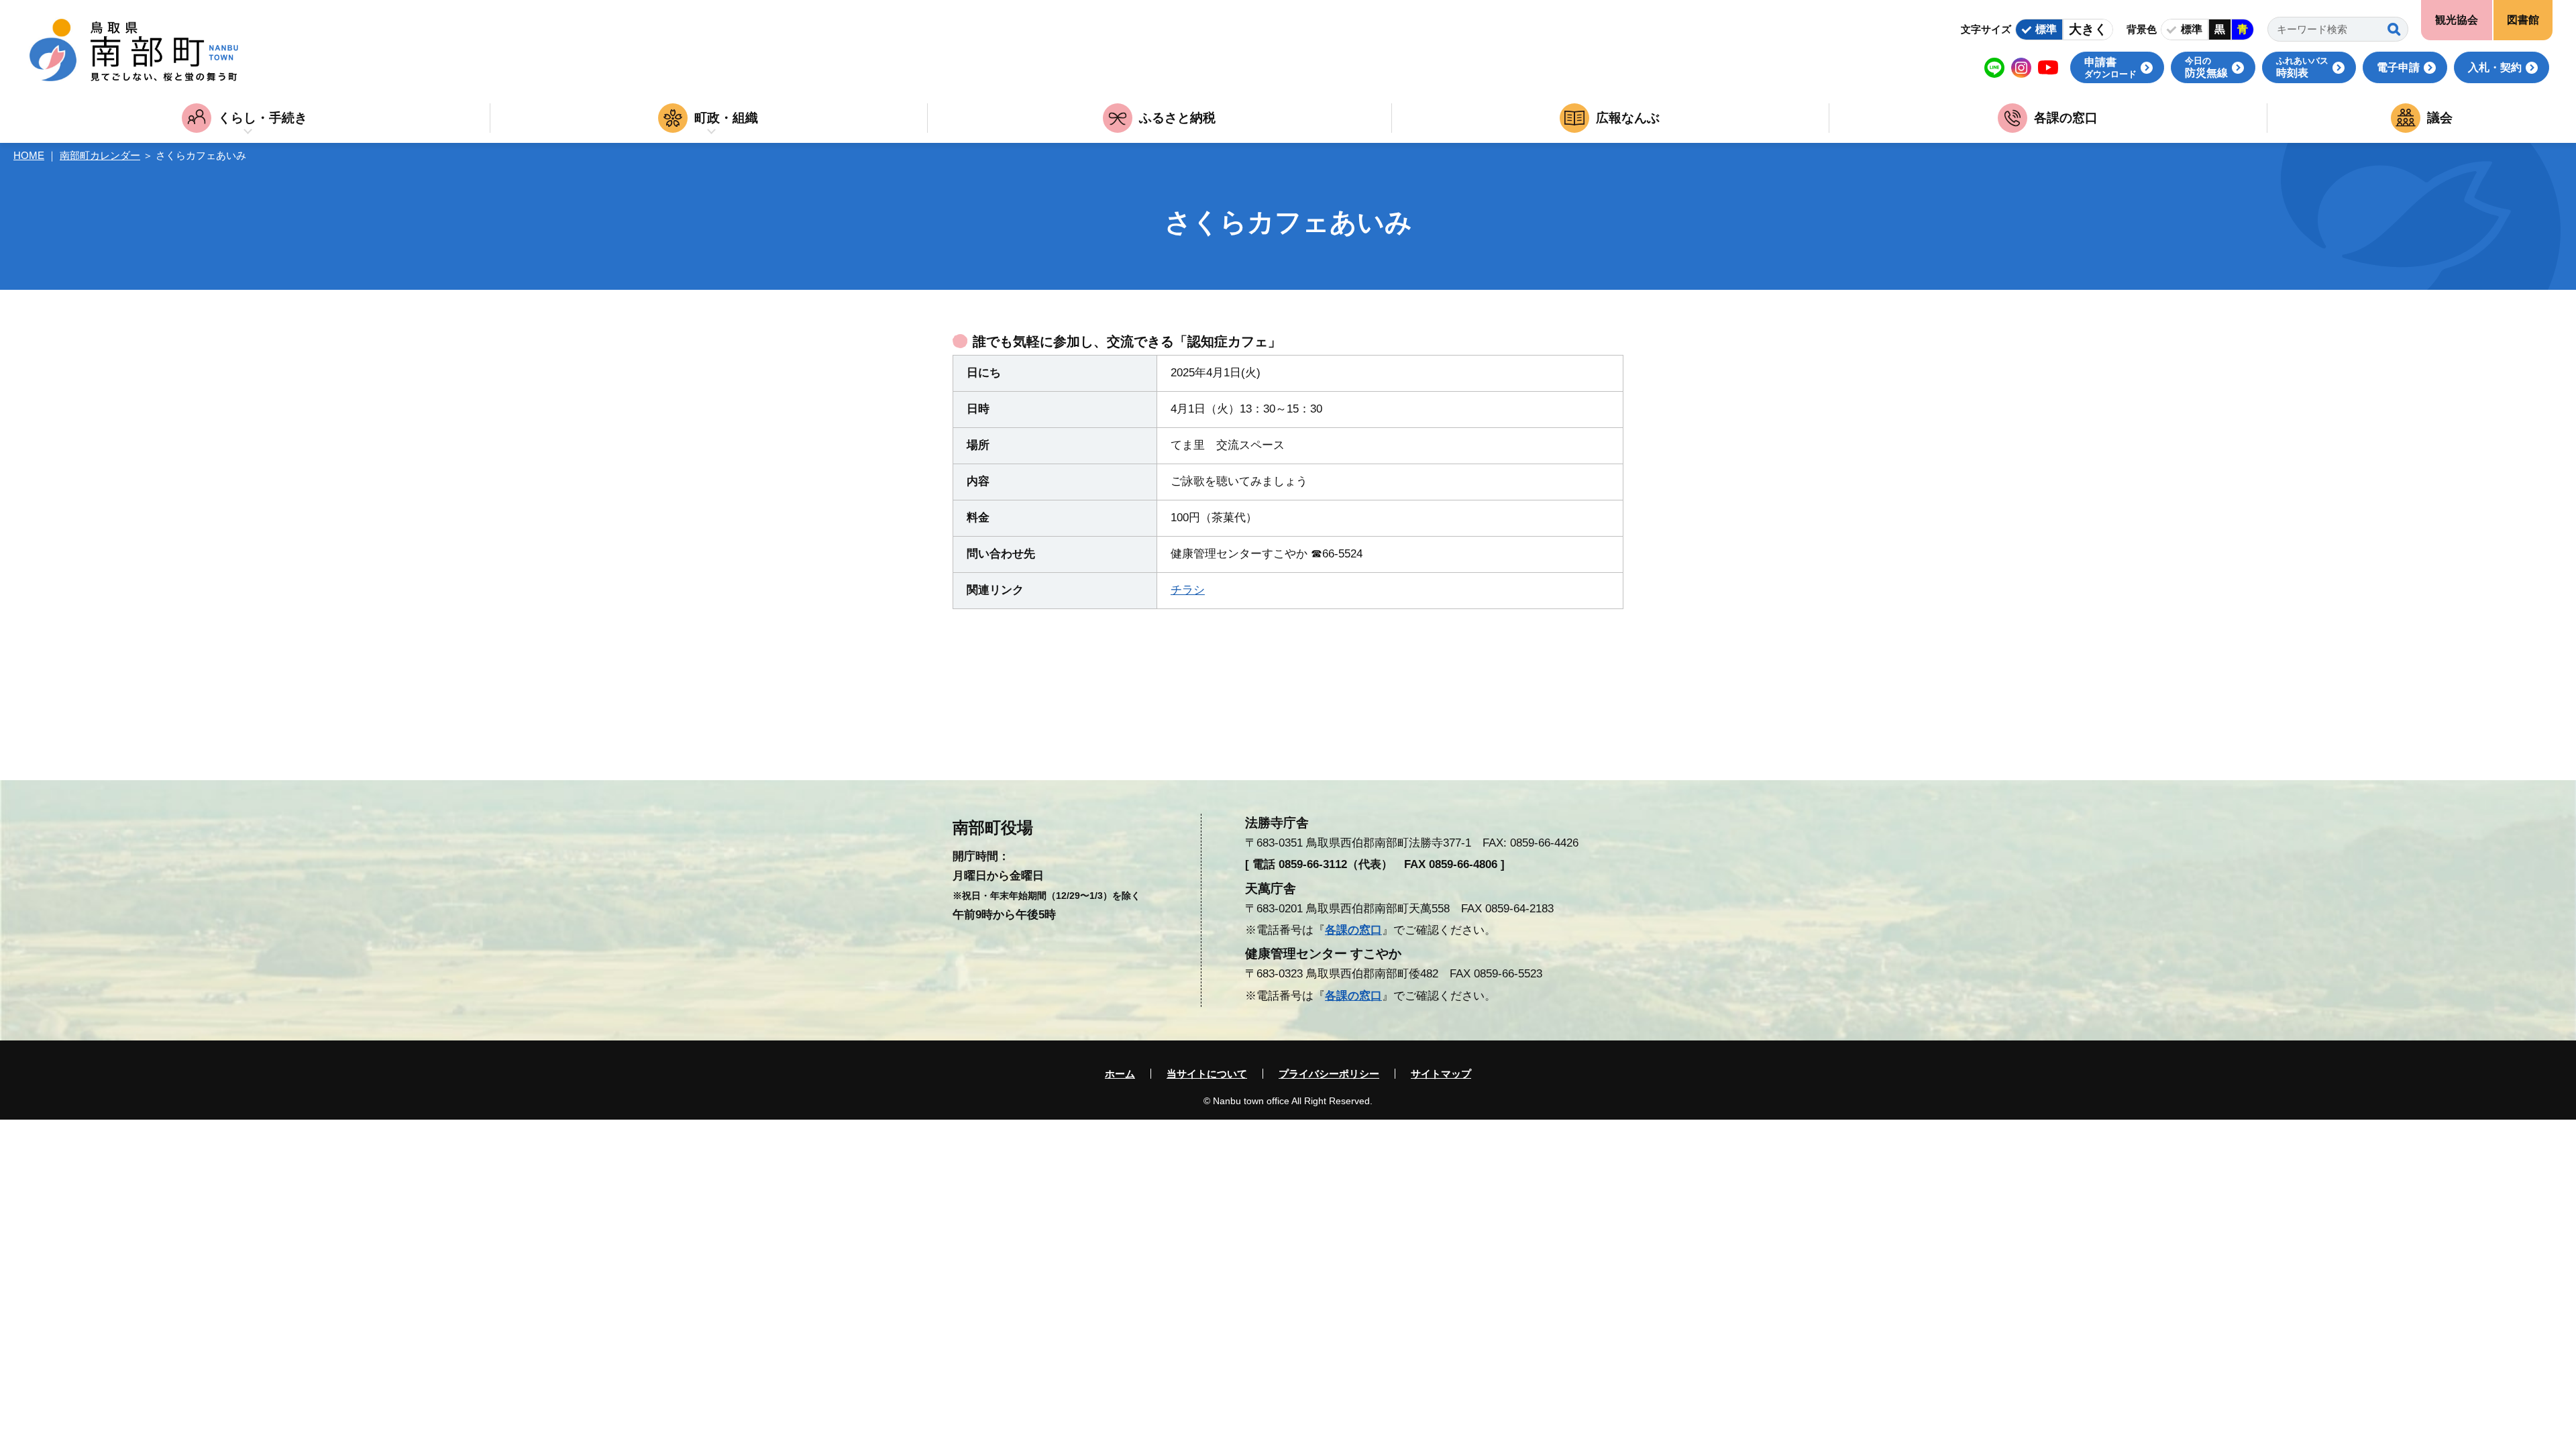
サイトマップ (1441, 1074)
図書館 (2523, 20)
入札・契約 (2495, 67)
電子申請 (2398, 67)
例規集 (1777, 742)
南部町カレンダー (100, 155)
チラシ (1188, 590)
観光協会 (2457, 20)
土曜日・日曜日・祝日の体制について (1008, 742)
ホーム (1120, 1074)
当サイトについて (1207, 1074)
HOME (29, 155)
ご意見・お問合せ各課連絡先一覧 (136, 742)
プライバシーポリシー (1329, 1074)
